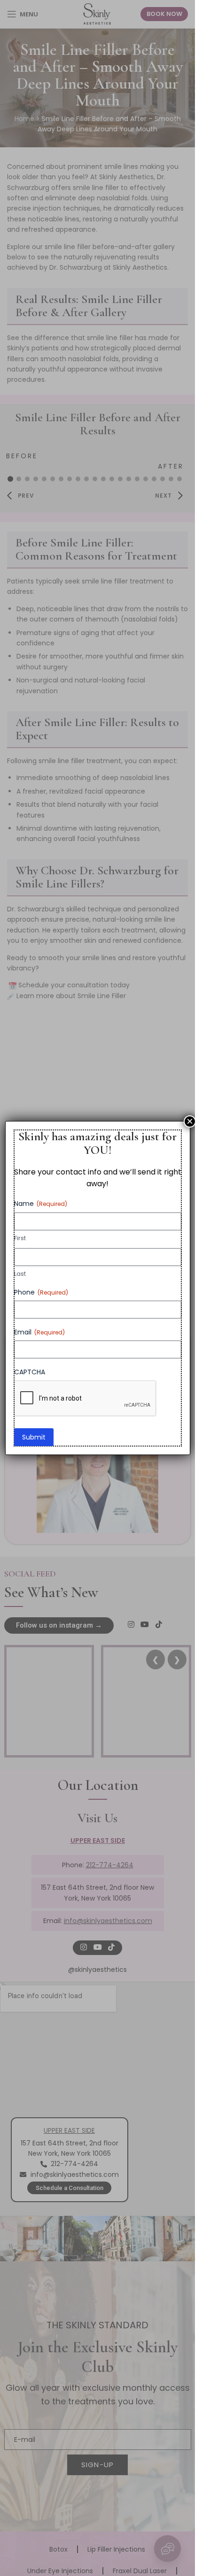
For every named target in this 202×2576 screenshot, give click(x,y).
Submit (34, 1437)
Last (20, 1274)
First (20, 1238)
